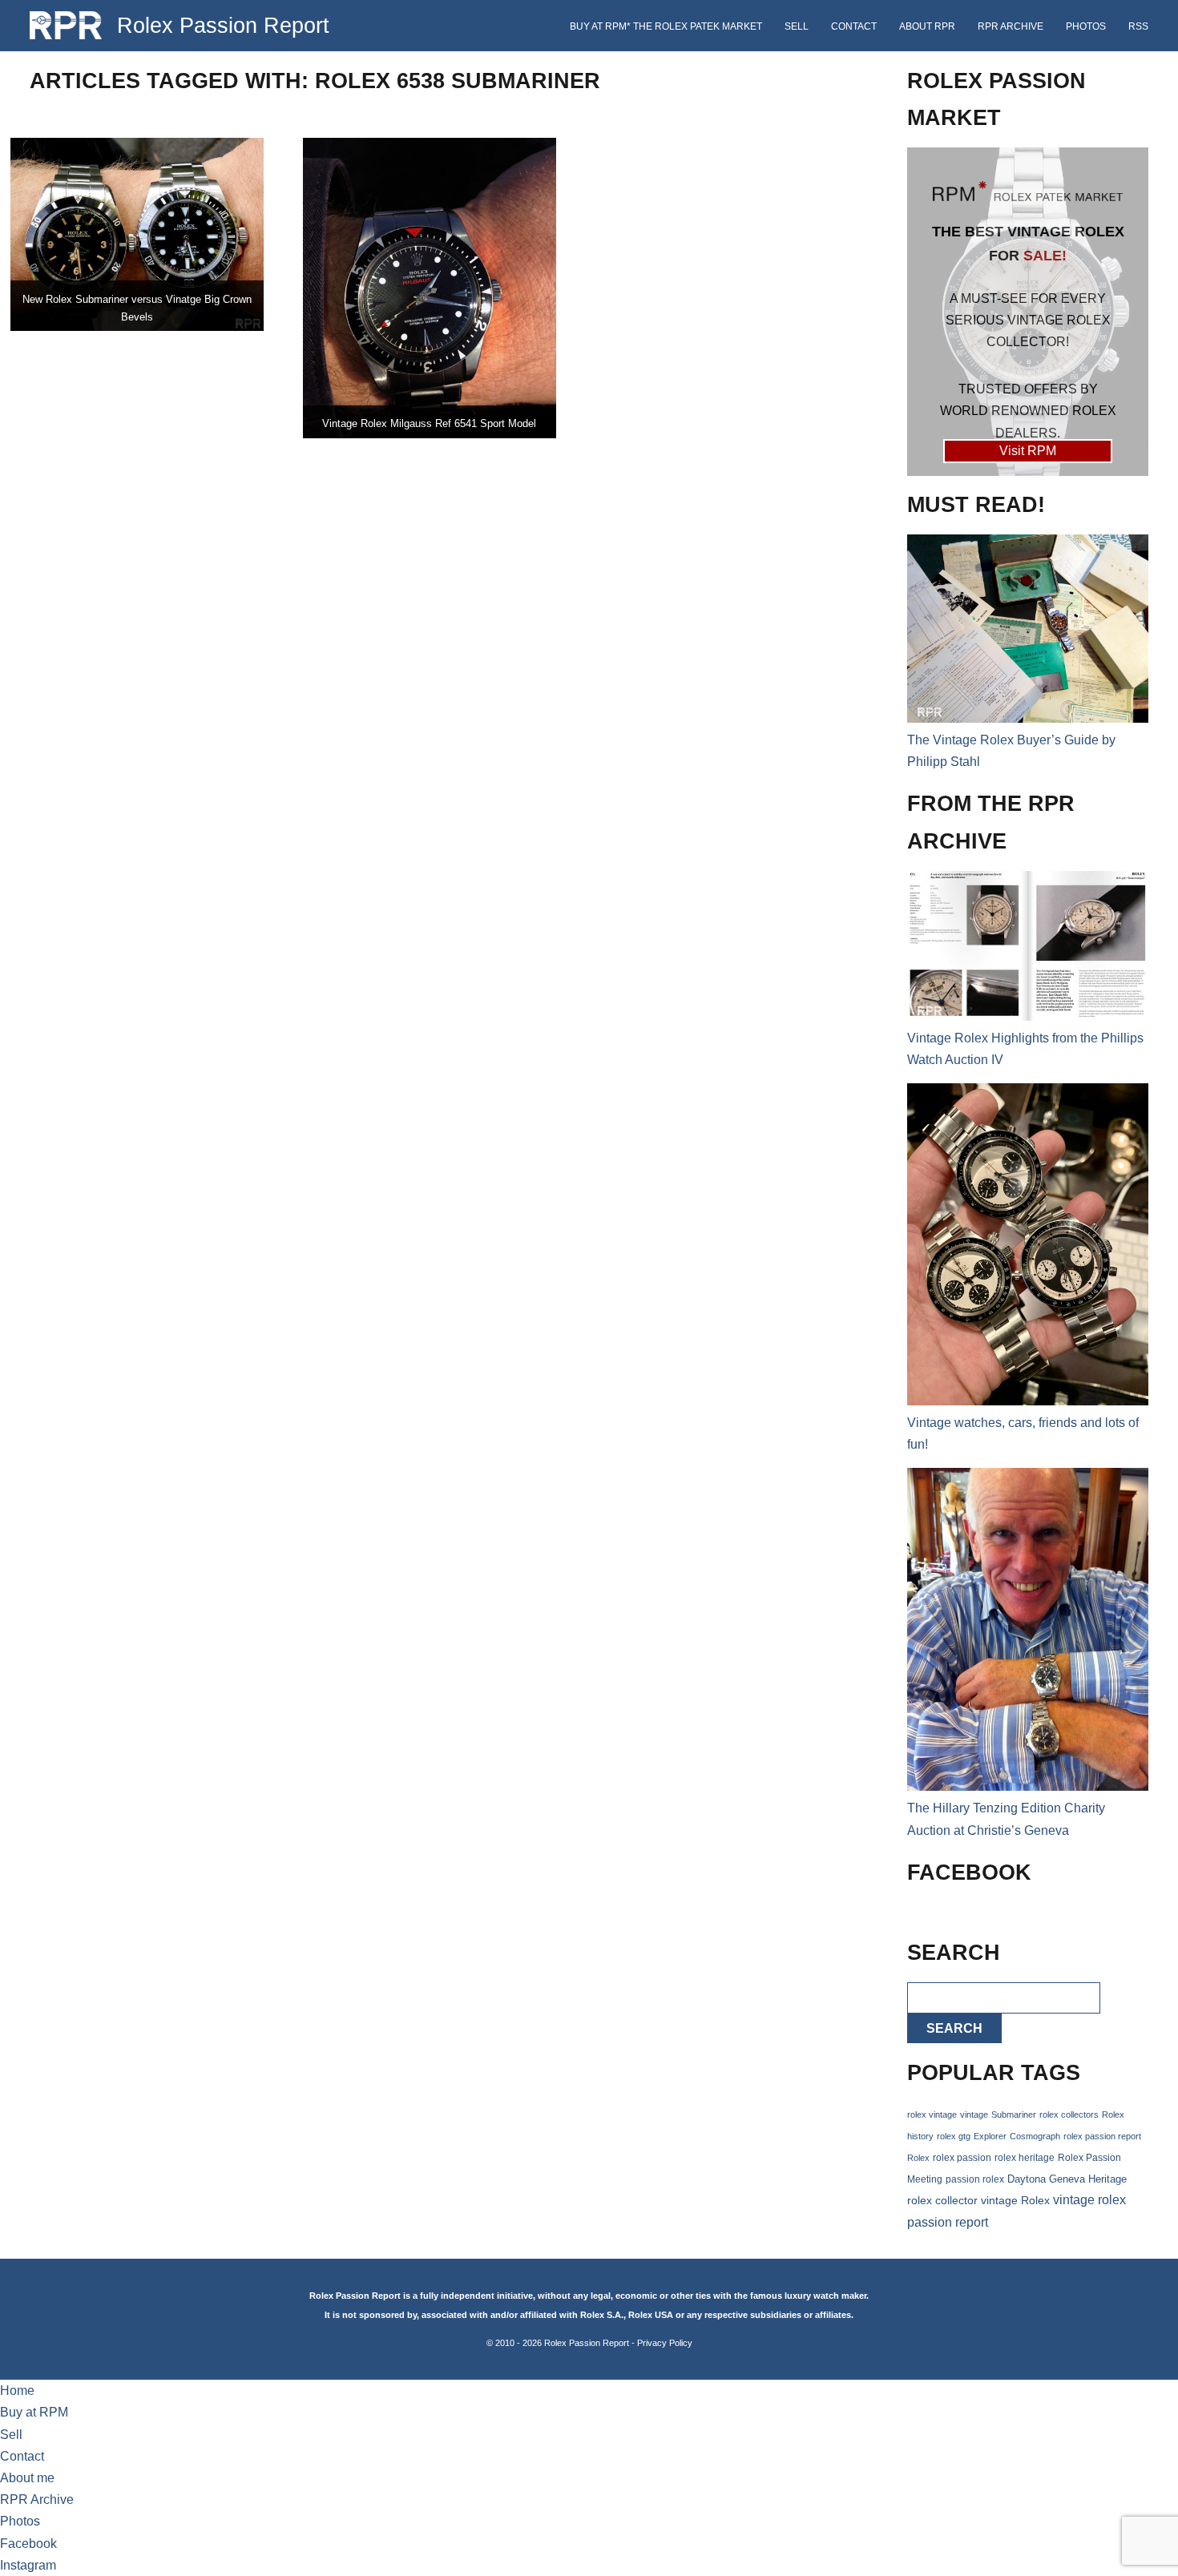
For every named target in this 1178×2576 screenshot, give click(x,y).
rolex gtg (954, 2136)
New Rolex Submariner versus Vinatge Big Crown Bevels (137, 308)
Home (17, 2391)
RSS (1138, 26)
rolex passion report (1102, 2136)
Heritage (1107, 2179)
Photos (1086, 26)
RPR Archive (1011, 26)
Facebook (28, 2544)
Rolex (918, 2158)
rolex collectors (1069, 2114)
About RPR (927, 26)
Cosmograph (1035, 2136)
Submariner (1014, 2114)
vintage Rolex (1015, 2200)
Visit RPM (1028, 451)
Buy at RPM (34, 2412)
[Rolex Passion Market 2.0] (1028, 312)
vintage (974, 2114)
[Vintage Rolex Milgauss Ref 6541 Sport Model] (430, 288)
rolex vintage (932, 2114)
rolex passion (962, 2157)
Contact (854, 26)
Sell (797, 26)
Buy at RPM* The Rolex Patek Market (666, 26)
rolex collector (942, 2201)
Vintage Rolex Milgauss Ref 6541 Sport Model (429, 423)
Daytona (1027, 2179)
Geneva (1067, 2179)
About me (27, 2478)
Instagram (28, 2565)
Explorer (990, 2136)
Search (954, 2028)
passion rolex (975, 2179)
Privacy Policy (665, 2343)
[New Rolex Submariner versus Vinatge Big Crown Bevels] (137, 234)
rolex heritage (1025, 2158)
